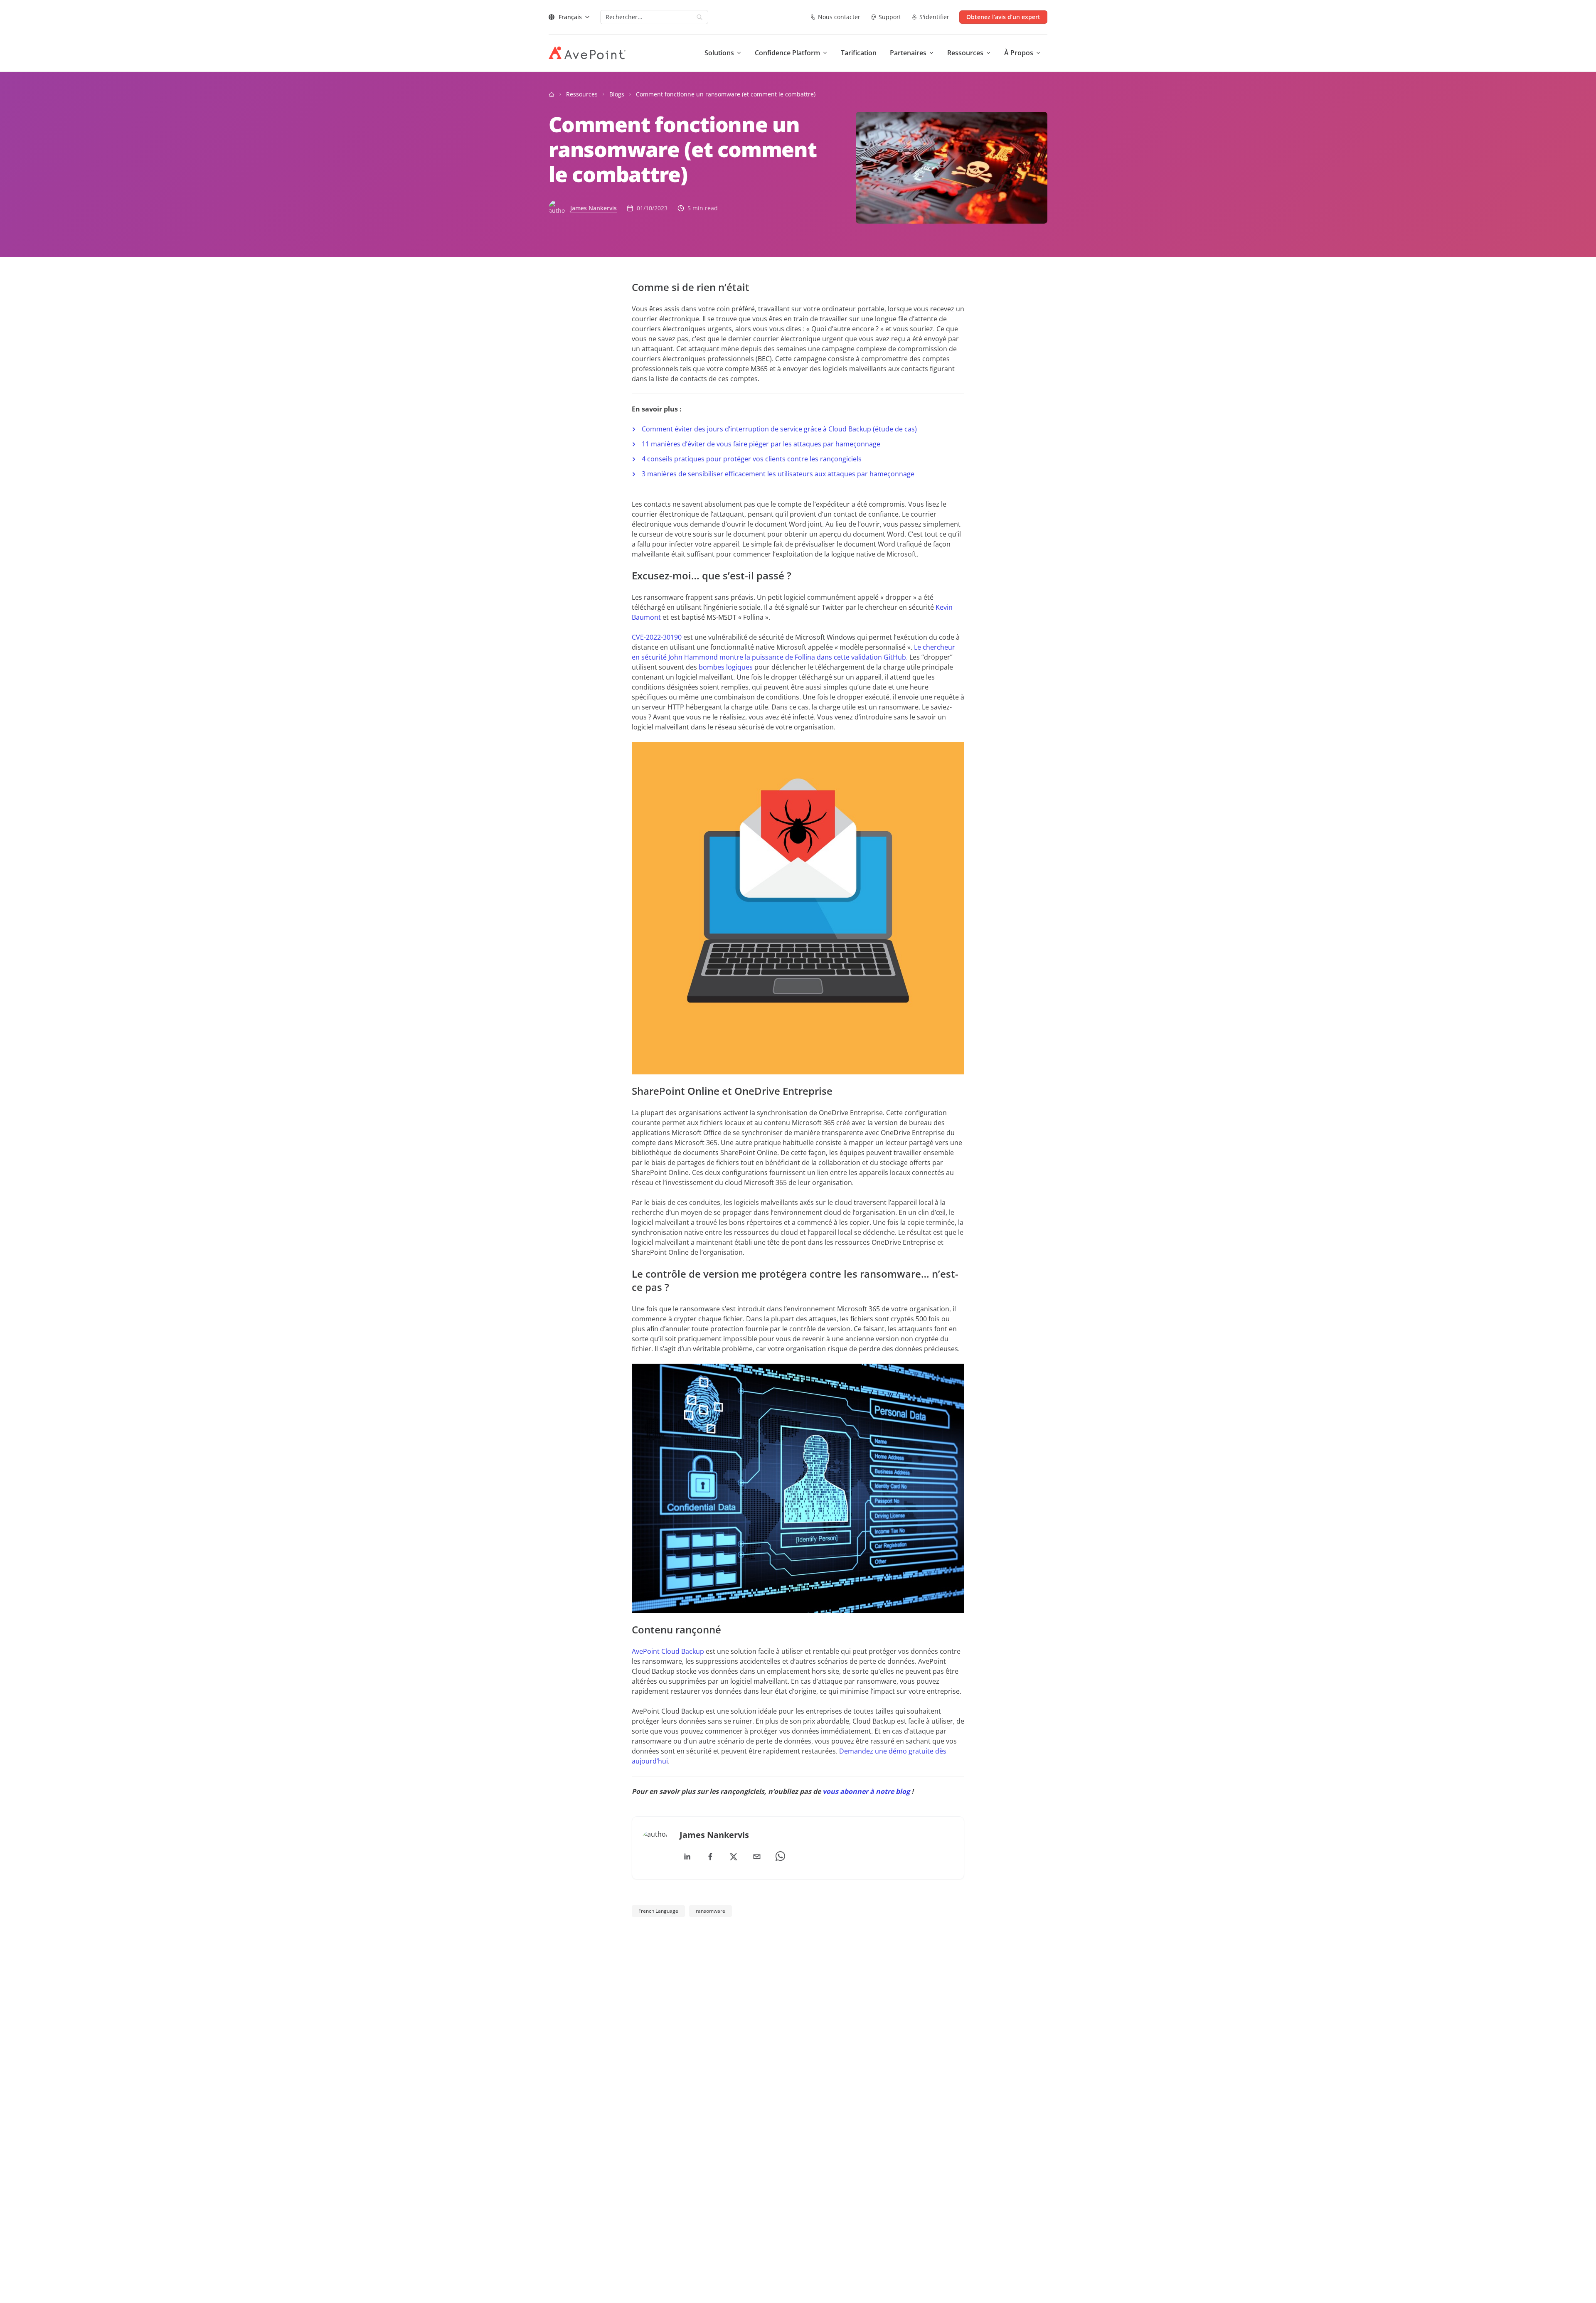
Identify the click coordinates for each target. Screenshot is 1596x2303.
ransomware (711, 1911)
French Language (658, 1911)
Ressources (582, 94)
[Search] (699, 17)
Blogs (617, 94)
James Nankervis (594, 208)
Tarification (859, 53)
